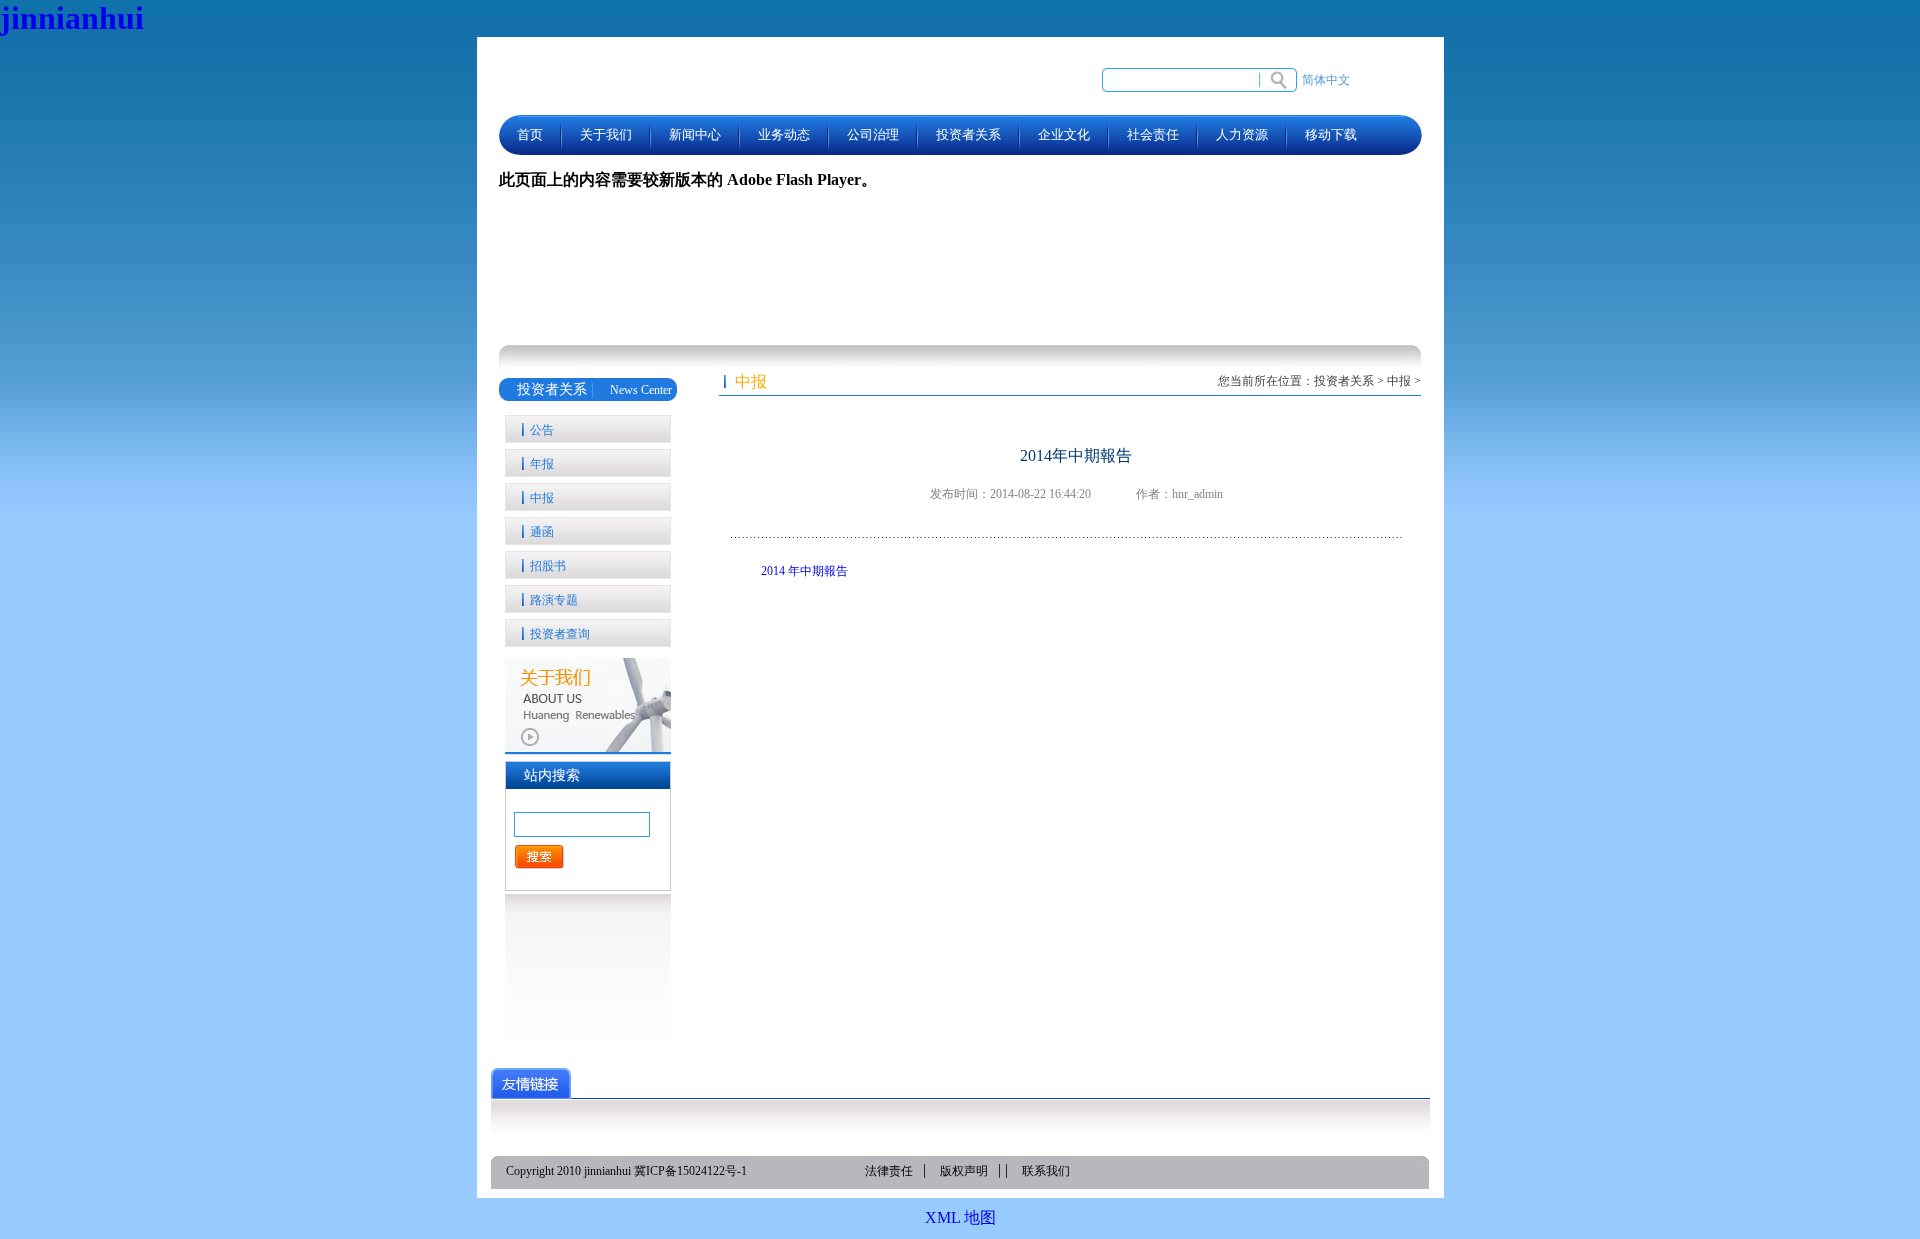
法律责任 (889, 1171)
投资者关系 (968, 134)
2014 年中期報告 (804, 571)
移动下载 (1331, 134)
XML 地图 (960, 1217)
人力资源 (1242, 134)
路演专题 (554, 600)
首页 (530, 134)
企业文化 (1064, 134)
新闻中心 (695, 134)
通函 (542, 532)
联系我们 (1046, 1171)
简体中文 (1326, 80)
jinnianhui (72, 18)
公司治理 (873, 134)
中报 (542, 498)
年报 (542, 464)
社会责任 (1153, 134)
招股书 (548, 566)
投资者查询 (560, 634)
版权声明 (964, 1171)
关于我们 (606, 134)
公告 (542, 430)
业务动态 (784, 134)
